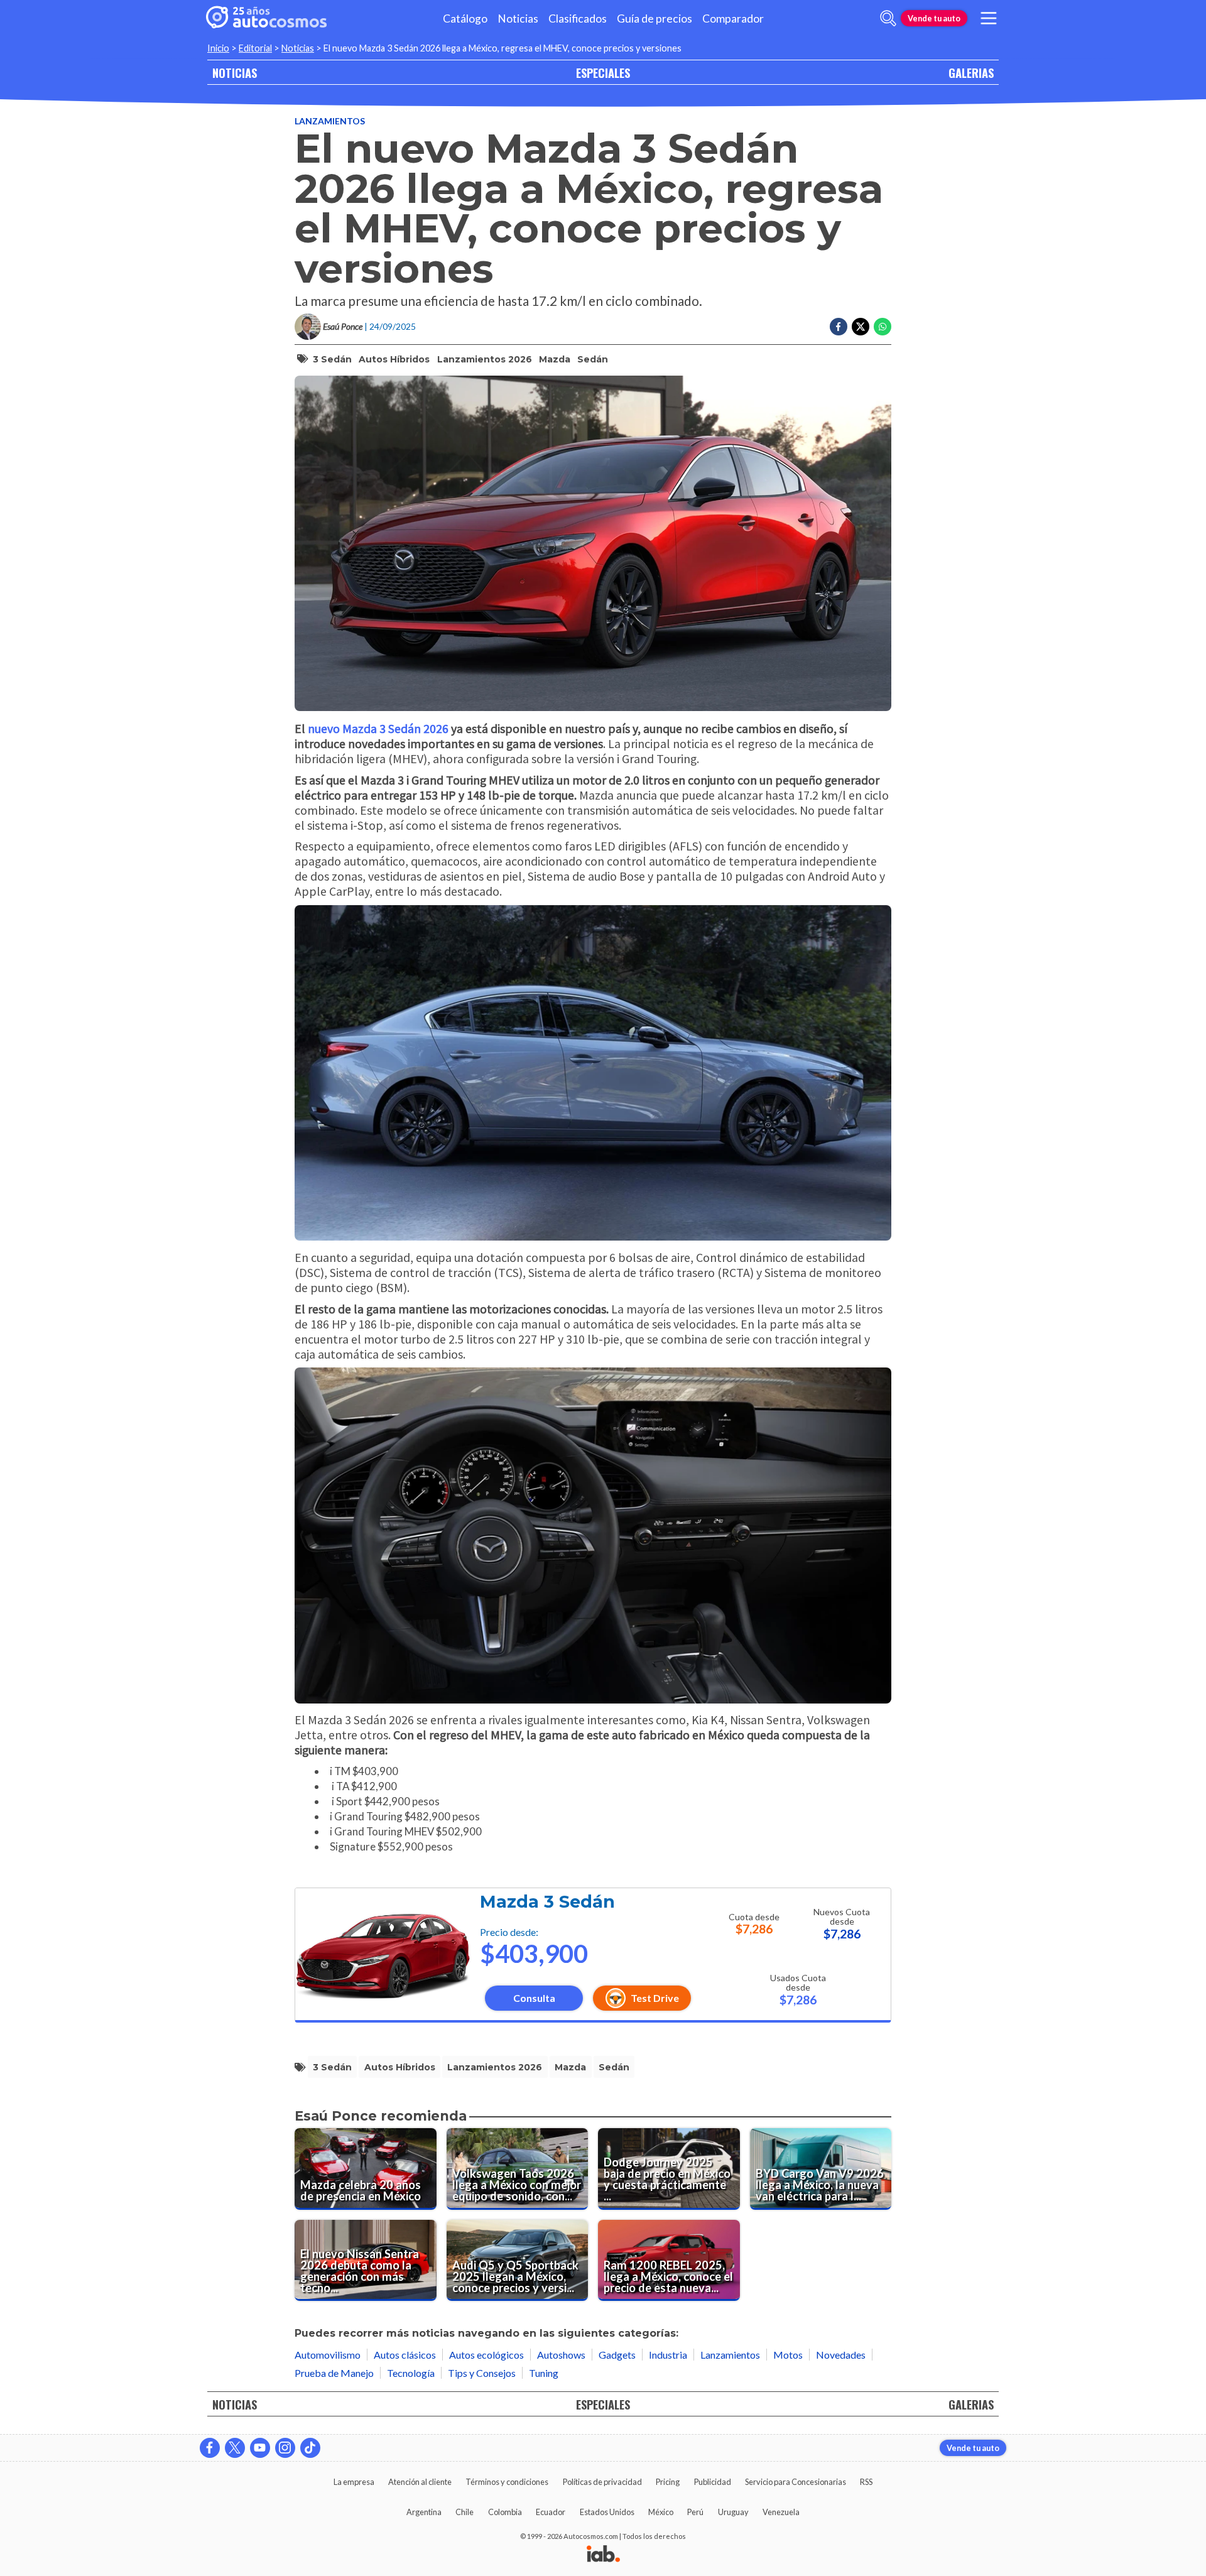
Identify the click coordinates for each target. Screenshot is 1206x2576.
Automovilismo (328, 2355)
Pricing (668, 2482)
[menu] (989, 18)
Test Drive (655, 1998)
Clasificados (578, 19)
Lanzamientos (330, 121)
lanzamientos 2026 (485, 359)
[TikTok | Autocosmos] (310, 2448)
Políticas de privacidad (602, 2482)
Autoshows (561, 2355)
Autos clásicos (405, 2355)
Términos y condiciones (507, 2482)
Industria (668, 2355)
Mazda (555, 359)
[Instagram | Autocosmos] (285, 2448)
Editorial (255, 48)
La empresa (354, 2482)
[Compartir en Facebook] (839, 327)
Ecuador (551, 2512)
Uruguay (733, 2512)
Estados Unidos (607, 2512)
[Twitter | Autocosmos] (235, 2448)
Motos (788, 2355)
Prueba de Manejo (334, 2373)
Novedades (841, 2355)
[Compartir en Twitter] (861, 327)
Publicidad (713, 2482)
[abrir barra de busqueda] (888, 18)
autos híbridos (394, 359)
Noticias (518, 19)
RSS (866, 2482)
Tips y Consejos (482, 2373)
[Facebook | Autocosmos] (210, 2448)
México (661, 2512)
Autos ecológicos (486, 2355)
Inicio (218, 48)
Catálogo (465, 19)
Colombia (505, 2512)
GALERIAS (971, 73)
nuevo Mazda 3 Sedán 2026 (378, 728)
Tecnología (411, 2373)
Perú (695, 2512)
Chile (464, 2512)
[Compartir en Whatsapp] (883, 327)
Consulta (534, 1998)
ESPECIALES (603, 73)
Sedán (593, 359)
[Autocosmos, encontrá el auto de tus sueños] (266, 18)
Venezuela (781, 2512)
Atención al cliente (420, 2482)
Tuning (544, 2373)
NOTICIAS (235, 73)
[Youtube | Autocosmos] (260, 2448)
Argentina (424, 2512)
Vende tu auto (934, 18)
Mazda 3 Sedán (547, 1902)
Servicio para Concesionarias (796, 2482)
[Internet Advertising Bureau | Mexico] (603, 2555)
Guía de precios (655, 19)
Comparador (733, 19)
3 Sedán (332, 359)
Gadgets (617, 2355)
